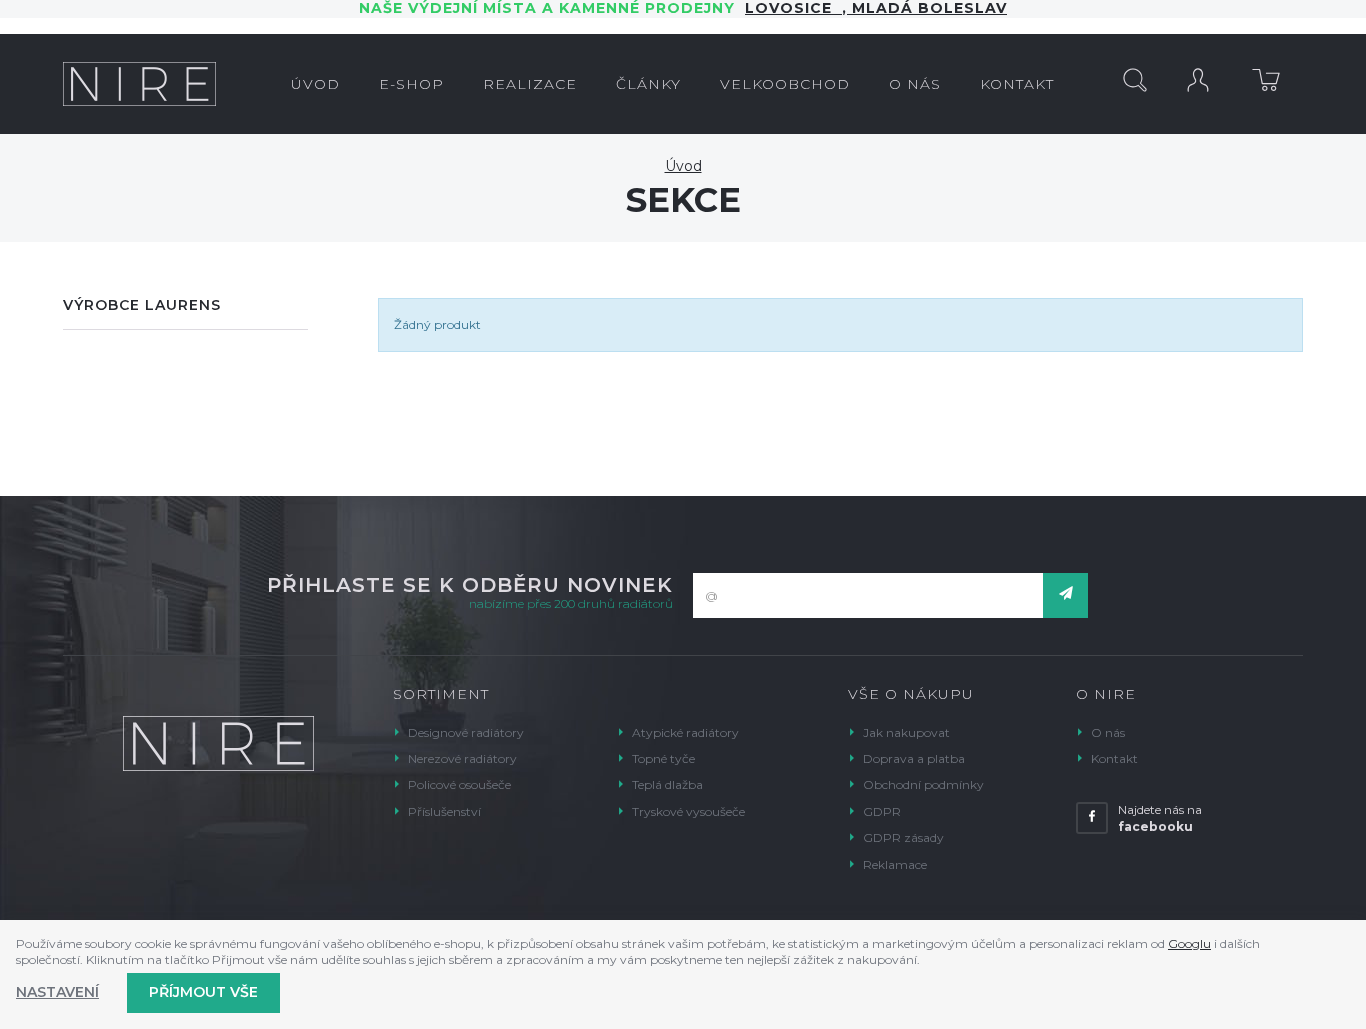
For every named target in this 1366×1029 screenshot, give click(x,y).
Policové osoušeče (459, 784)
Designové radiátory (466, 732)
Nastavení (57, 992)
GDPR (882, 811)
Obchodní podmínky (923, 784)
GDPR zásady (903, 837)
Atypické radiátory (685, 732)
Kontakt (1114, 758)
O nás (1108, 732)
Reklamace (895, 864)
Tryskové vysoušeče (688, 811)
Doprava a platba (914, 758)
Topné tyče (663, 758)
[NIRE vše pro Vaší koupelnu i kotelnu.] (139, 84)
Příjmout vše (203, 992)
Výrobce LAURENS (142, 305)
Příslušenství (444, 811)
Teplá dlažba (667, 784)
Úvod (683, 166)
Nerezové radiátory (462, 758)
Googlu (1189, 943)
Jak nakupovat (906, 732)
